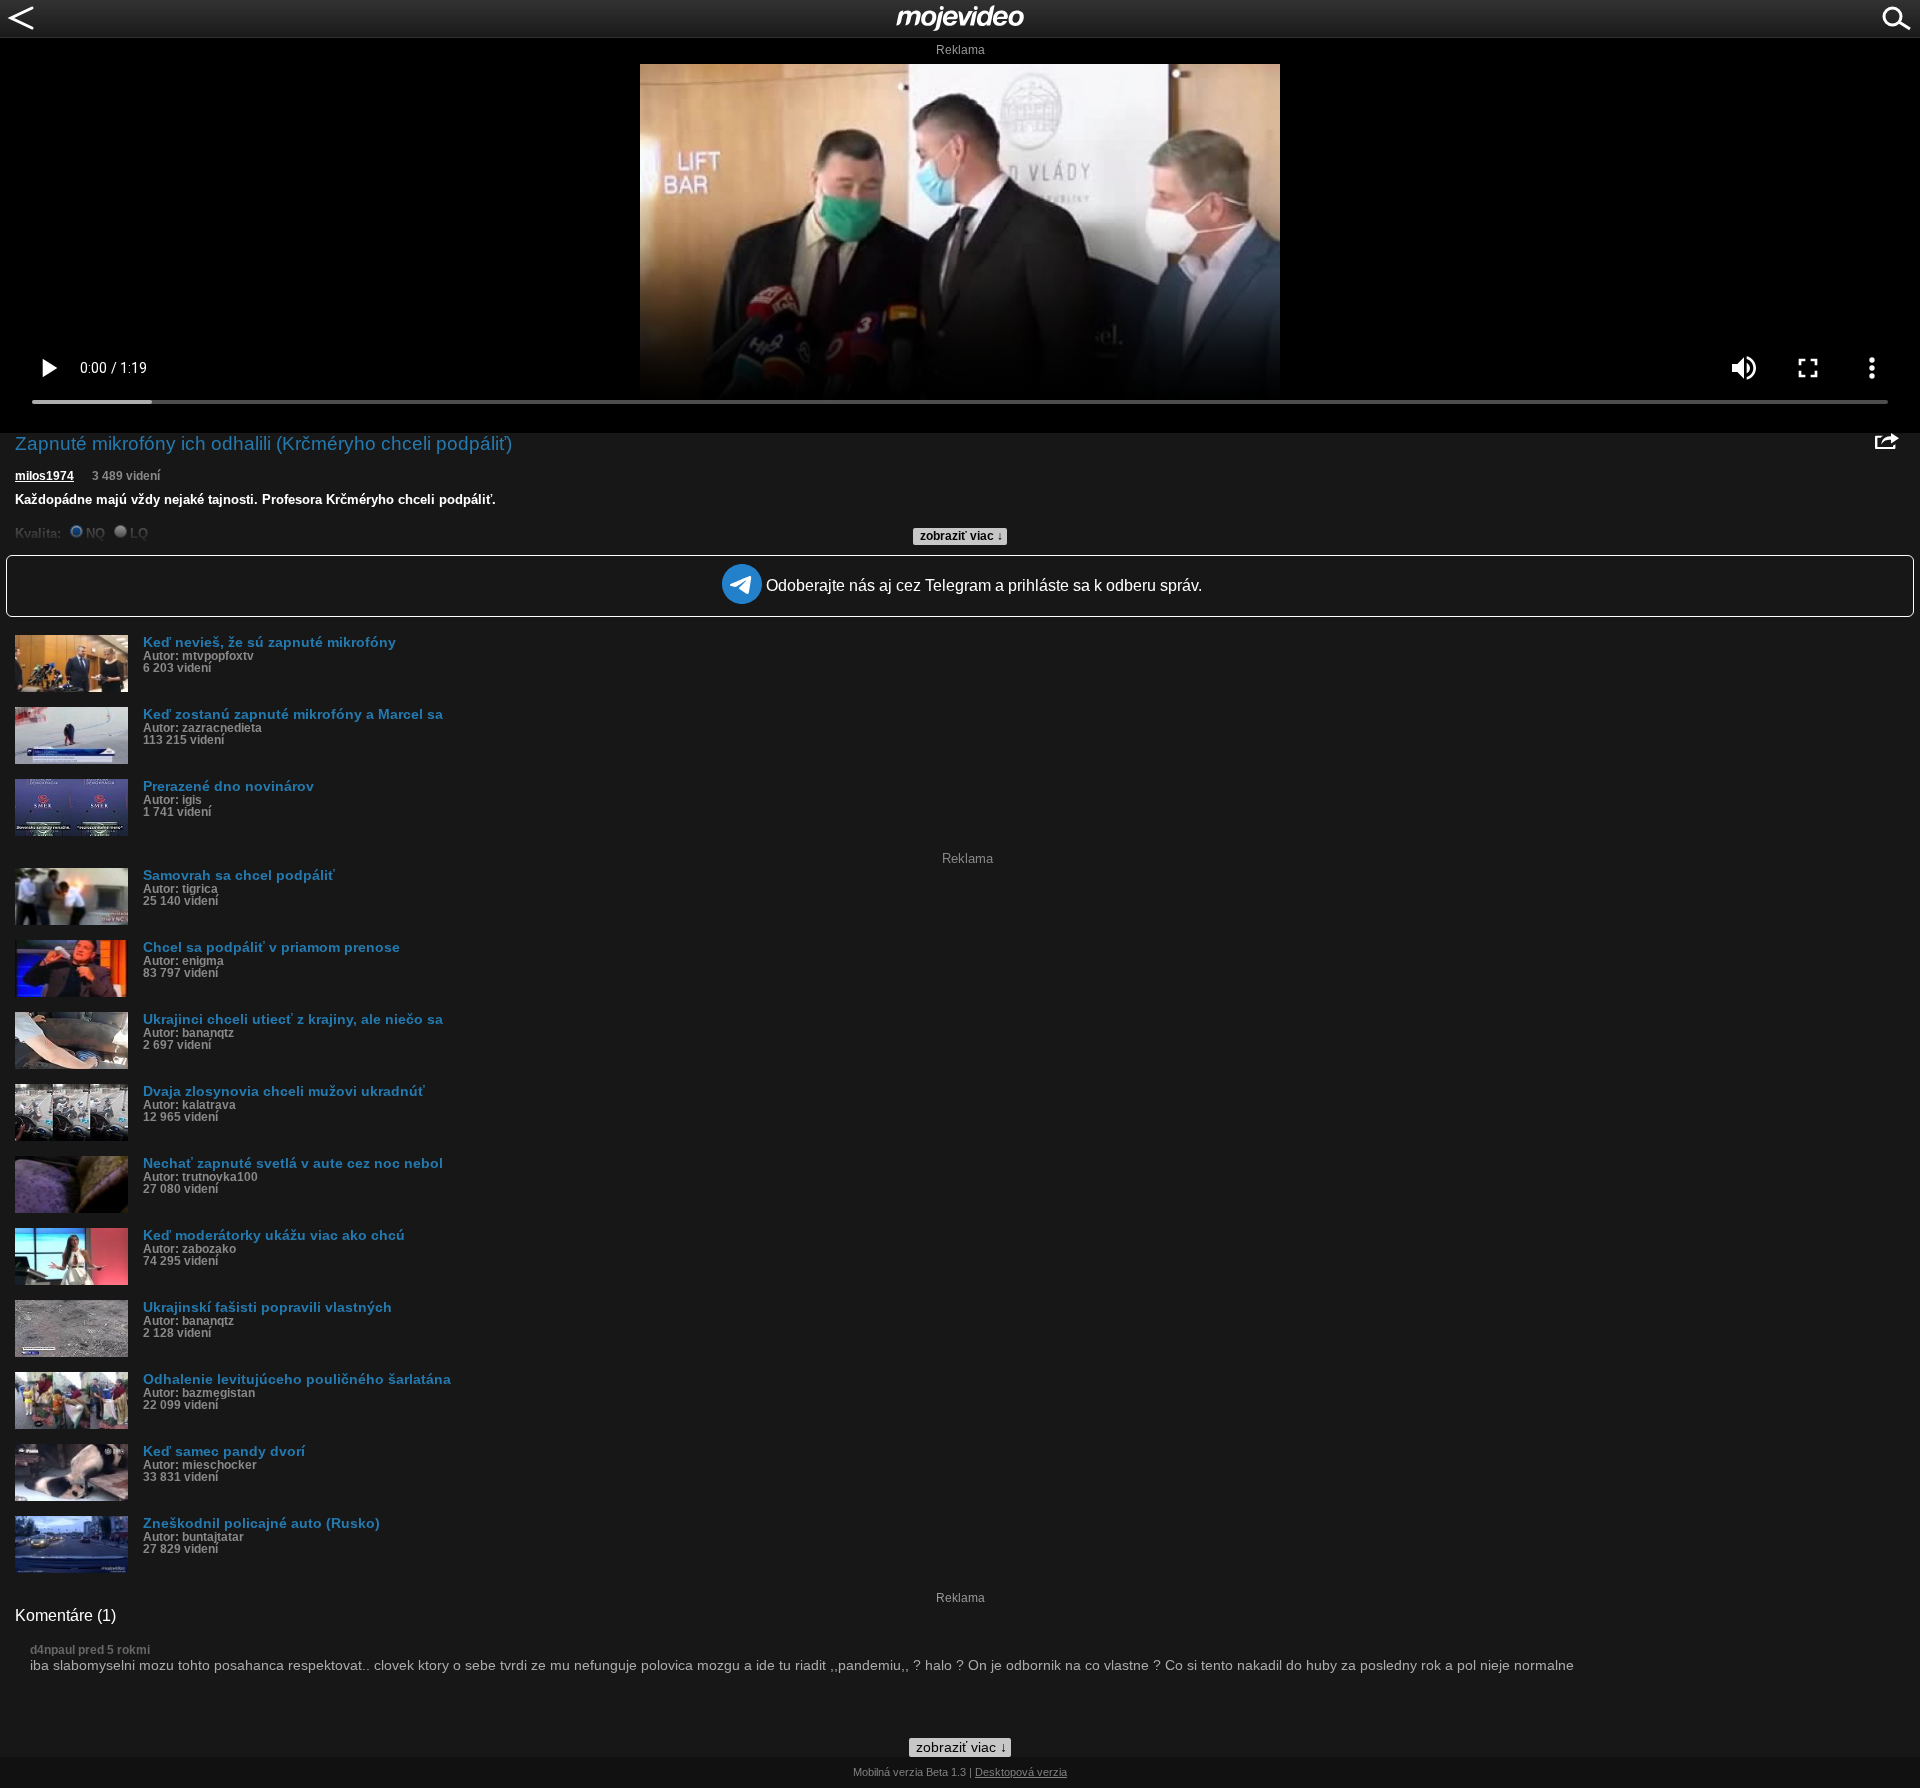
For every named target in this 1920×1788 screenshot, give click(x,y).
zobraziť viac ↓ (961, 536)
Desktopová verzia (1021, 1772)
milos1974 (44, 476)
